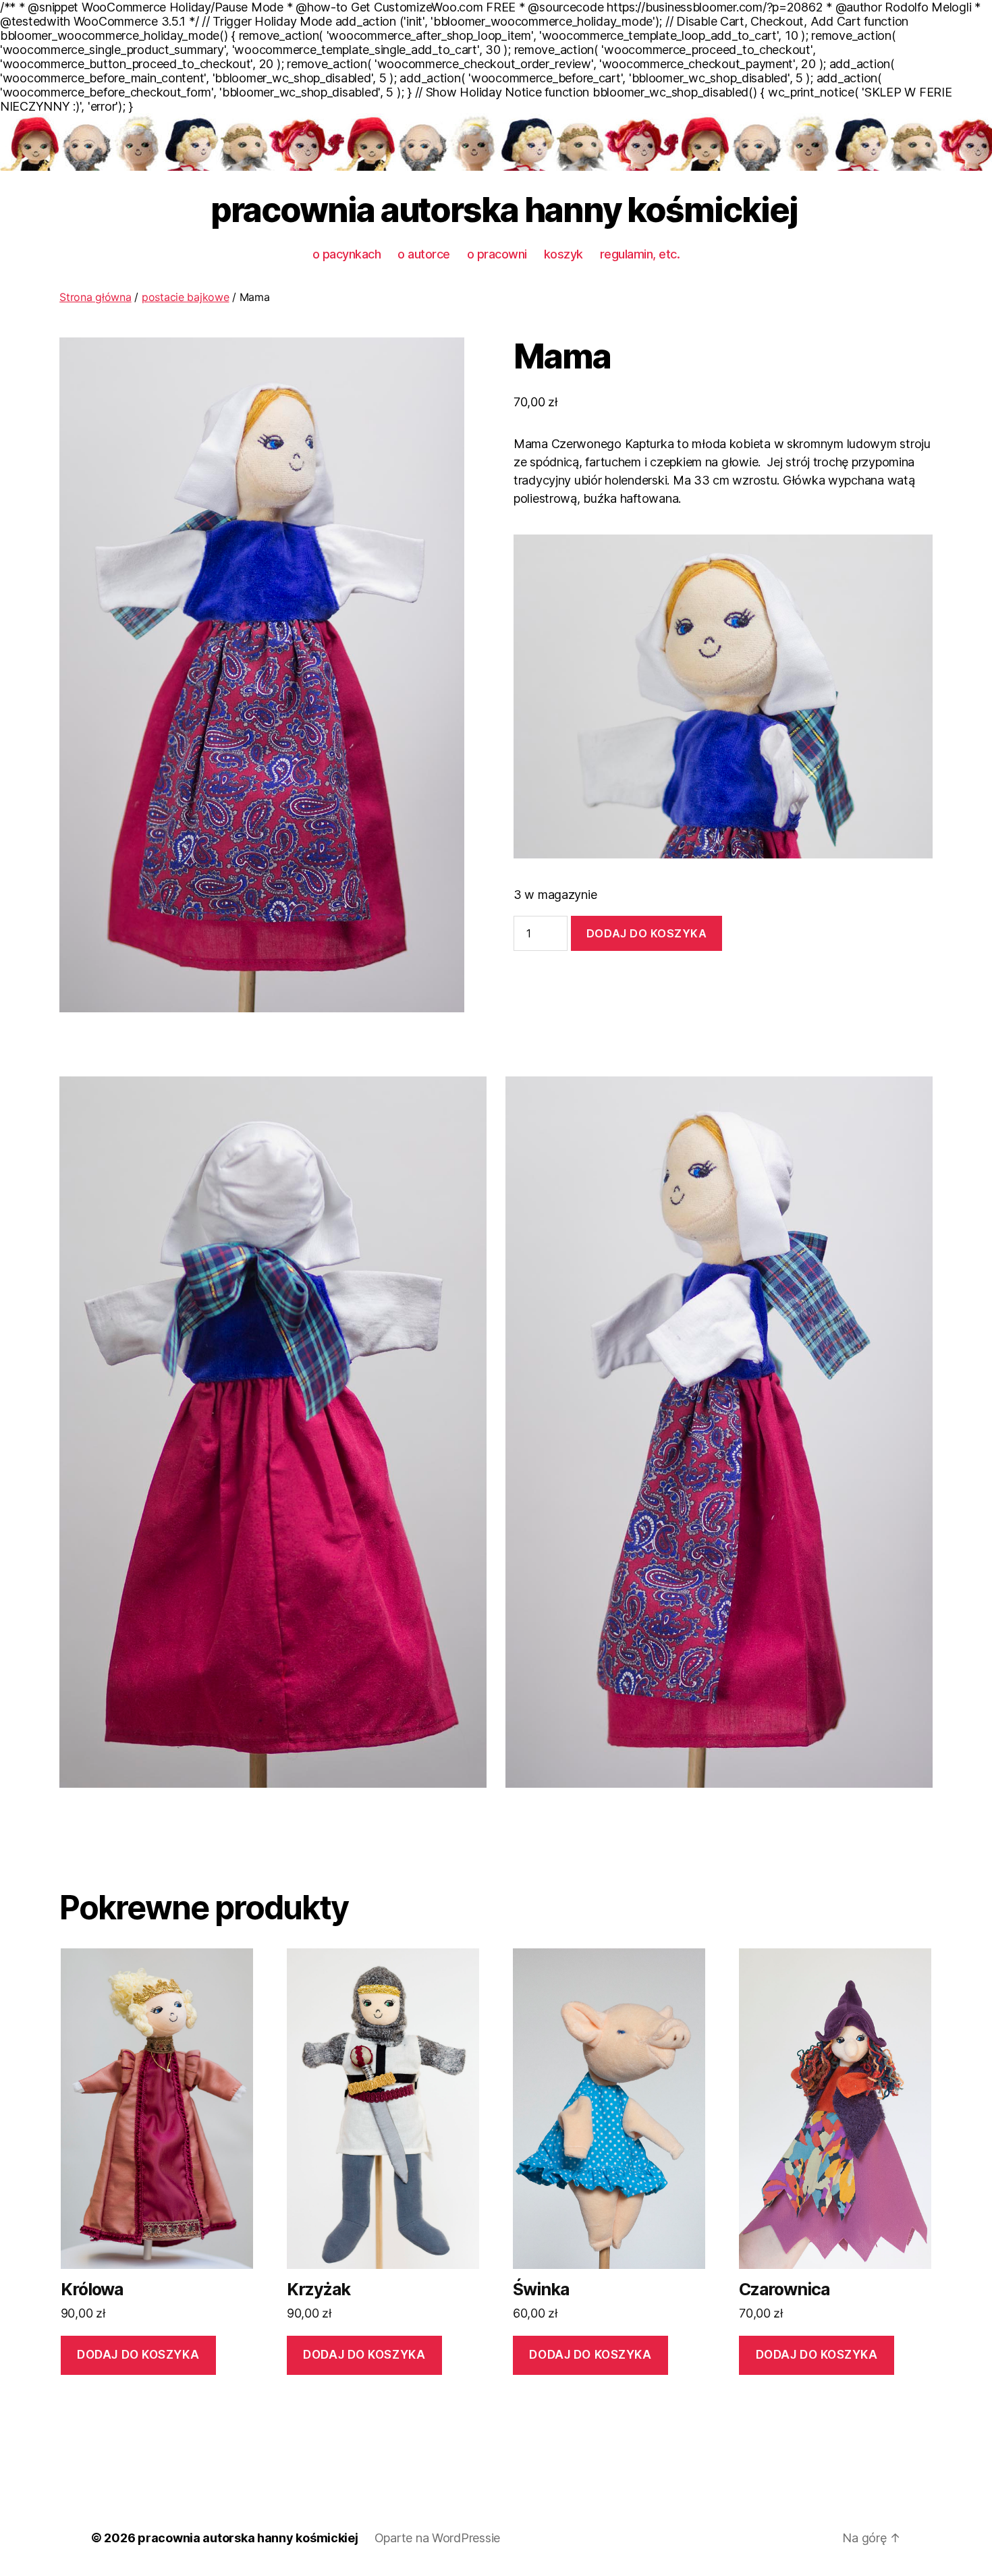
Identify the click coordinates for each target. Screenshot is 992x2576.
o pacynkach (347, 254)
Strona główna (95, 297)
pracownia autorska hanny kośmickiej (504, 210)
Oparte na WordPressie (437, 2538)
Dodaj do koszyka (647, 933)
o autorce (424, 254)
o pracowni (497, 254)
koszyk (563, 254)
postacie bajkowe (186, 297)
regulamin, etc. (640, 254)
